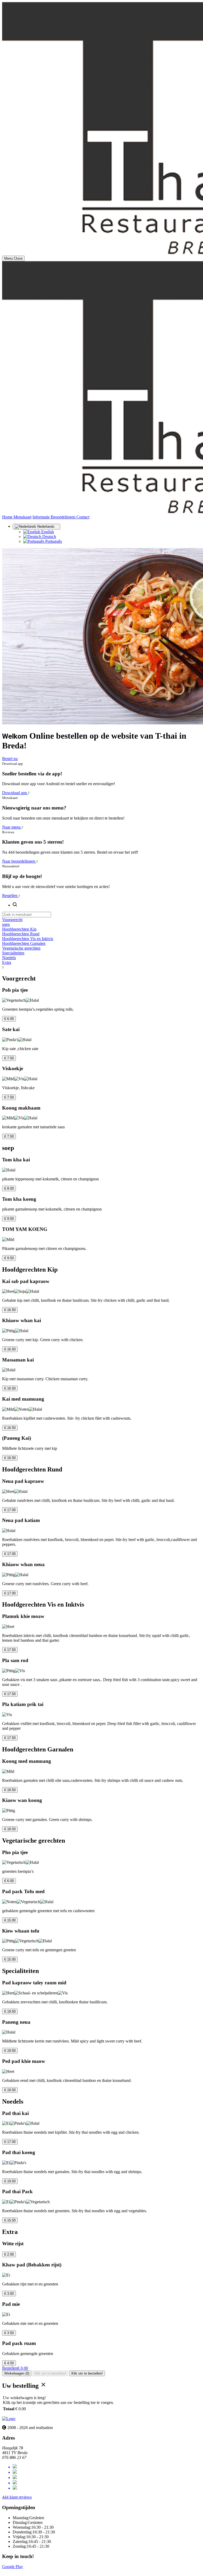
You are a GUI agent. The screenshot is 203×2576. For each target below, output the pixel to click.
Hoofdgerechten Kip (19, 929)
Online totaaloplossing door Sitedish (32, 2571)
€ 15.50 (10, 2220)
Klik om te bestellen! (50, 2373)
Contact (83, 517)
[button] (101, 967)
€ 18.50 (10, 1790)
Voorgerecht (12, 920)
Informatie (42, 517)
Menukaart (22, 517)
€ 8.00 (9, 1188)
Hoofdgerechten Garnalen (24, 943)
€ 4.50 (9, 2363)
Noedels (9, 958)
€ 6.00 (9, 1019)
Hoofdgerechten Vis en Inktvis (28, 939)
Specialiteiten (13, 953)
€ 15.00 (10, 1920)
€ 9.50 (9, 1219)
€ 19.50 (10, 2011)
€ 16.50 (10, 1310)
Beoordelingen (64, 517)
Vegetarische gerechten (21, 948)
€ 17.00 (10, 1510)
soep (6, 924)
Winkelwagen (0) (17, 2373)
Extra (7, 962)
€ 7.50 (9, 1058)
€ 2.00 (9, 2254)
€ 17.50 (10, 1650)
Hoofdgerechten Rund (21, 934)
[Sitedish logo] (9, 2419)
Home (8, 517)
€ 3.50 (9, 2294)
